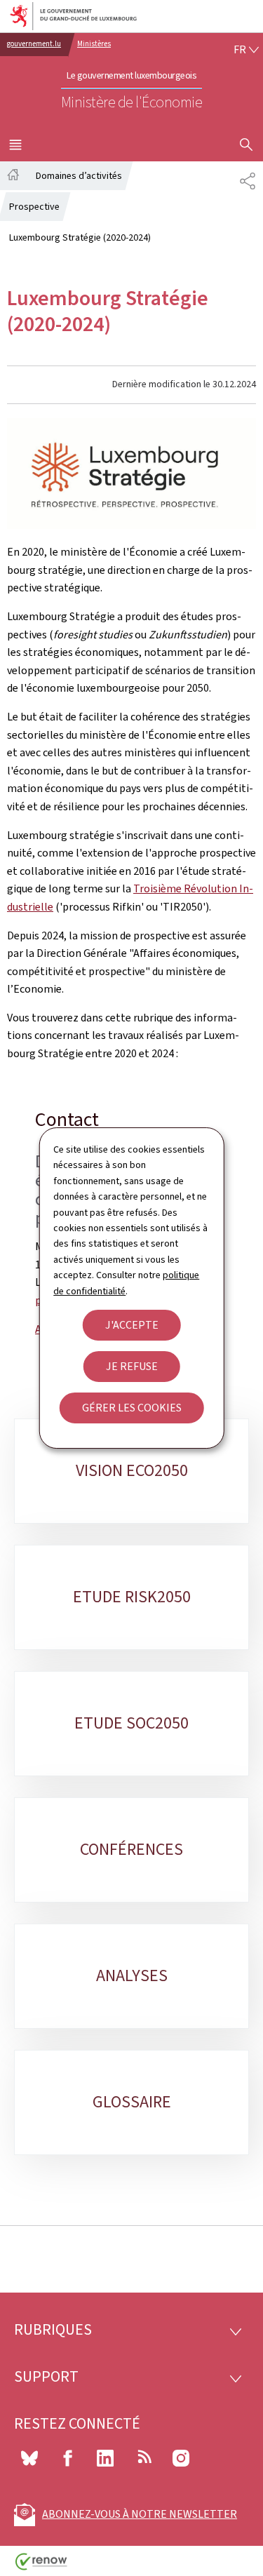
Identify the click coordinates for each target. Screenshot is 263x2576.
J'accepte (132, 1325)
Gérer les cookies (132, 1408)
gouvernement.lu (34, 44)
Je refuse (132, 1366)
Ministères (94, 44)
